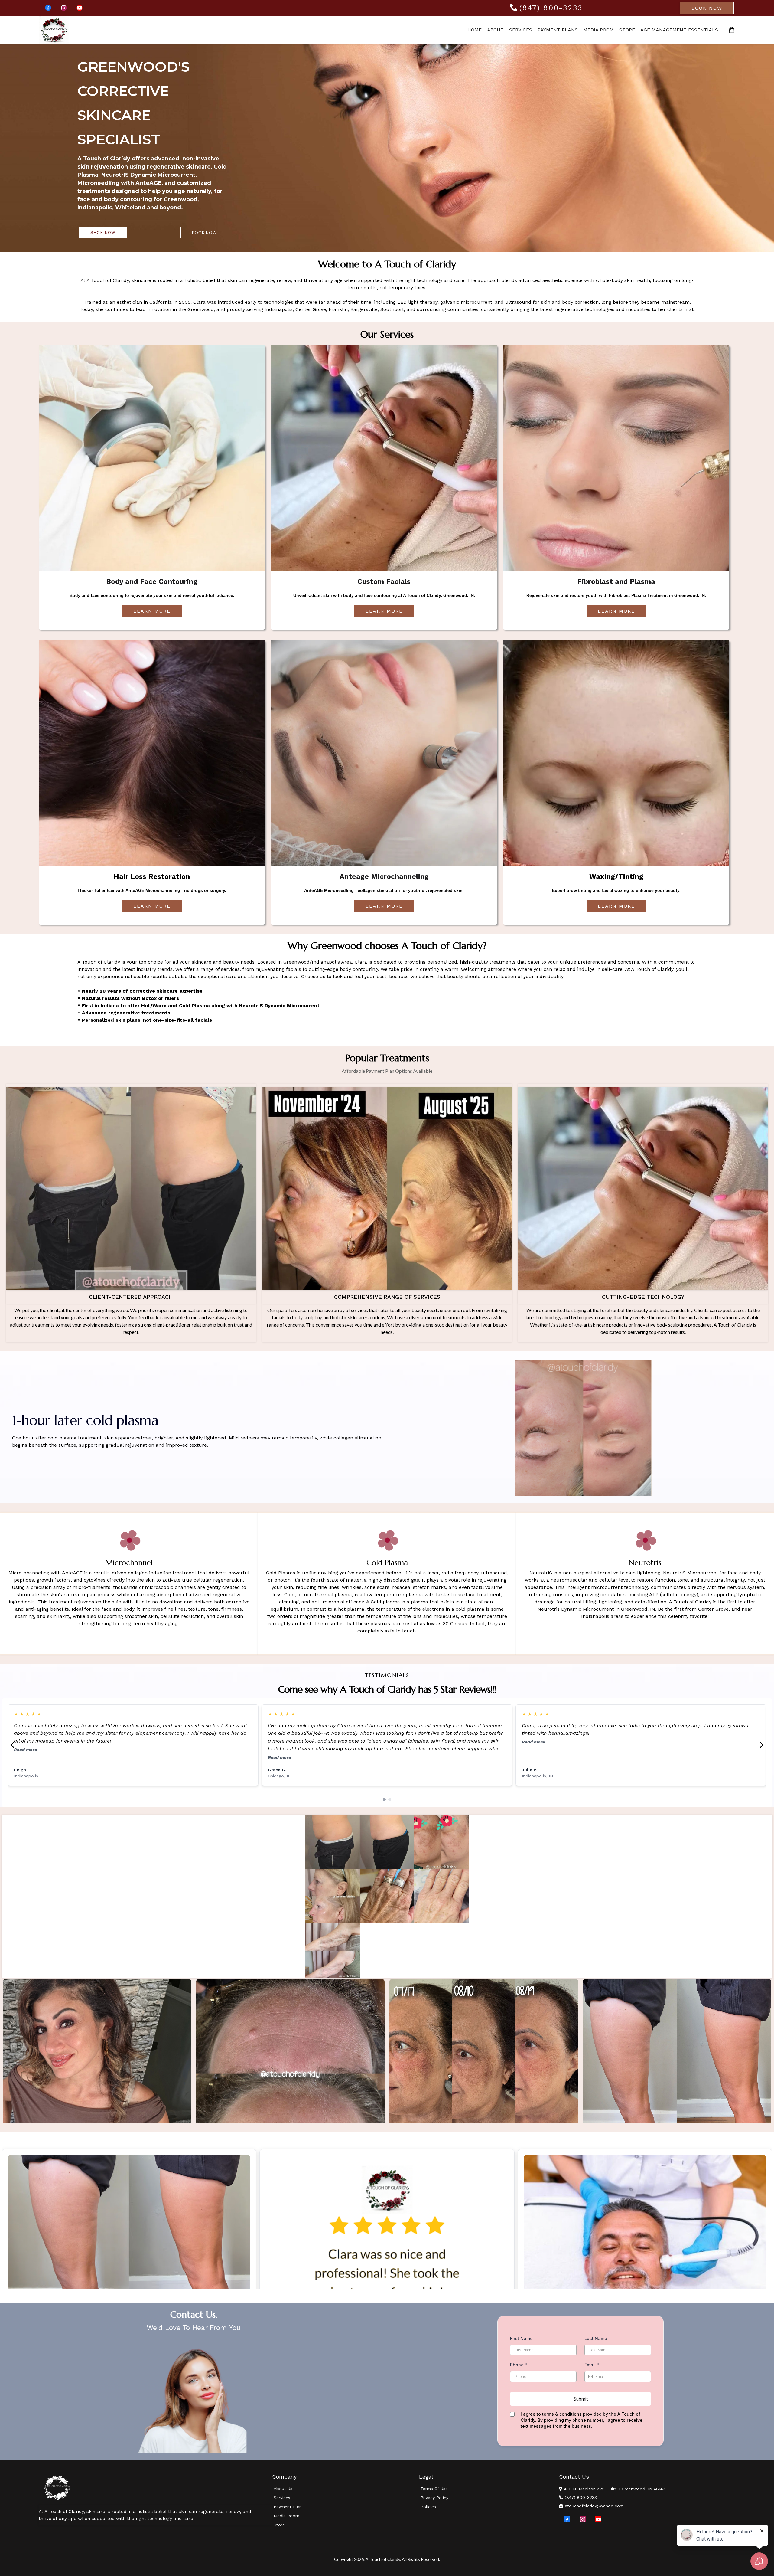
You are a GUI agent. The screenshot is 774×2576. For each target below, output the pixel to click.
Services (521, 30)
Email (592, 2365)
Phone (519, 2365)
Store (627, 30)
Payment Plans (558, 30)
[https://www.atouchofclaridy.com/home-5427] (54, 30)
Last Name (596, 2338)
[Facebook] (48, 8)
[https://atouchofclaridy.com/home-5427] (155, 2488)
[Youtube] (80, 8)
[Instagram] (64, 8)
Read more (25, 1750)
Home (475, 30)
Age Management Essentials (679, 30)
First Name (521, 2338)
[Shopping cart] (732, 30)
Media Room (598, 30)
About (495, 30)
